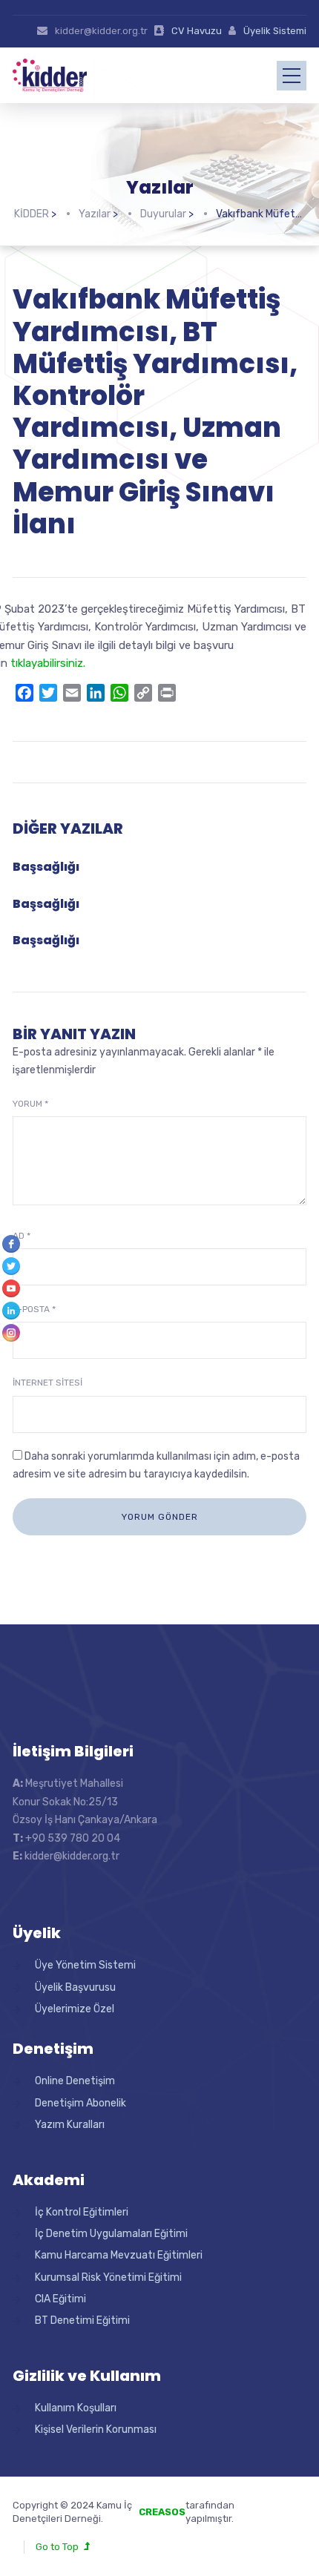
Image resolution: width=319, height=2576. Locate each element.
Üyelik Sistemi (275, 31)
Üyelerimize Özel (75, 2009)
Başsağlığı (46, 867)
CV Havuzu (197, 31)
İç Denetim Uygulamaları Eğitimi (111, 2234)
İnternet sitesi (47, 1383)
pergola (263, 2505)
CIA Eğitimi (60, 2299)
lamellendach (276, 2519)
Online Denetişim (75, 2081)
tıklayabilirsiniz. (48, 663)
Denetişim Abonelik (80, 2103)
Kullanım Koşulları (76, 2408)
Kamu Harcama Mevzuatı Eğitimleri (119, 2255)
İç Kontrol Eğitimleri (82, 2212)
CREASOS (162, 2512)
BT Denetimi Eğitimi (82, 2320)
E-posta (34, 1309)
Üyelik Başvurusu (75, 1987)
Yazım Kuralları (70, 2125)
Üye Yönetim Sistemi (85, 1965)
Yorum (30, 1104)
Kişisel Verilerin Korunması (96, 2430)
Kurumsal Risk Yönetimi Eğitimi (108, 2277)
